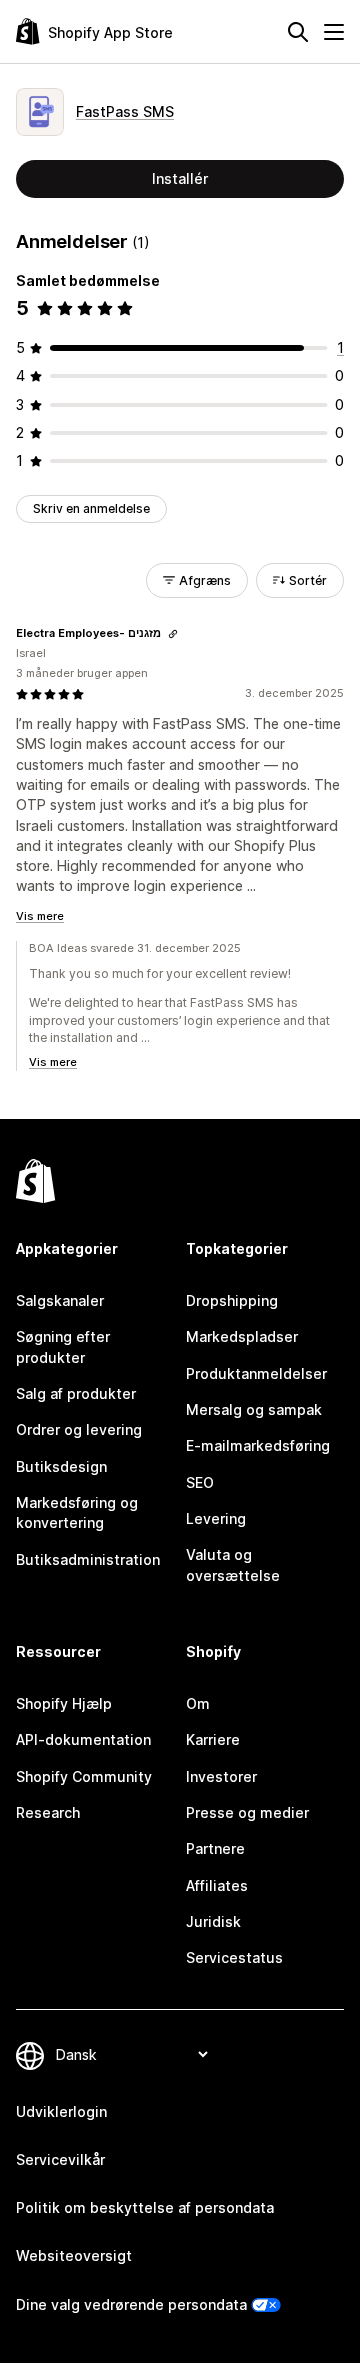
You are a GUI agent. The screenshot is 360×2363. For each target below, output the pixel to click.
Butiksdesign (61, 1466)
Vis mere (40, 916)
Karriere (213, 1739)
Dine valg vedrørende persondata (131, 2304)
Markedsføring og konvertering (77, 1512)
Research (48, 1812)
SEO (200, 1482)
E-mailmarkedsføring (258, 1445)
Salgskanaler (60, 1300)
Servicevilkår (60, 2159)
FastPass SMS (125, 111)
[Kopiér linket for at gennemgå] (173, 634)
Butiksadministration (88, 1559)
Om (198, 1703)
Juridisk (213, 1921)
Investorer (221, 1776)
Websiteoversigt (74, 2255)
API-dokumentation (83, 1739)
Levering (216, 1518)
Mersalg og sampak (254, 1409)
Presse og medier (247, 1812)
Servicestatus (234, 1957)
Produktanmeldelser (256, 1373)
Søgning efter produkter (63, 1346)
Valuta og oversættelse (233, 1564)
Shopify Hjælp (64, 1703)
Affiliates (217, 1885)
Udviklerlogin (61, 2111)
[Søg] (298, 32)
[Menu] (334, 32)
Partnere (215, 1848)
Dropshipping (232, 1300)
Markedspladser (242, 1336)
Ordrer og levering (79, 1429)
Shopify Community (84, 1776)
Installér (180, 178)
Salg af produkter (76, 1393)
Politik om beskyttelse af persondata (145, 2207)
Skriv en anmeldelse (91, 508)
